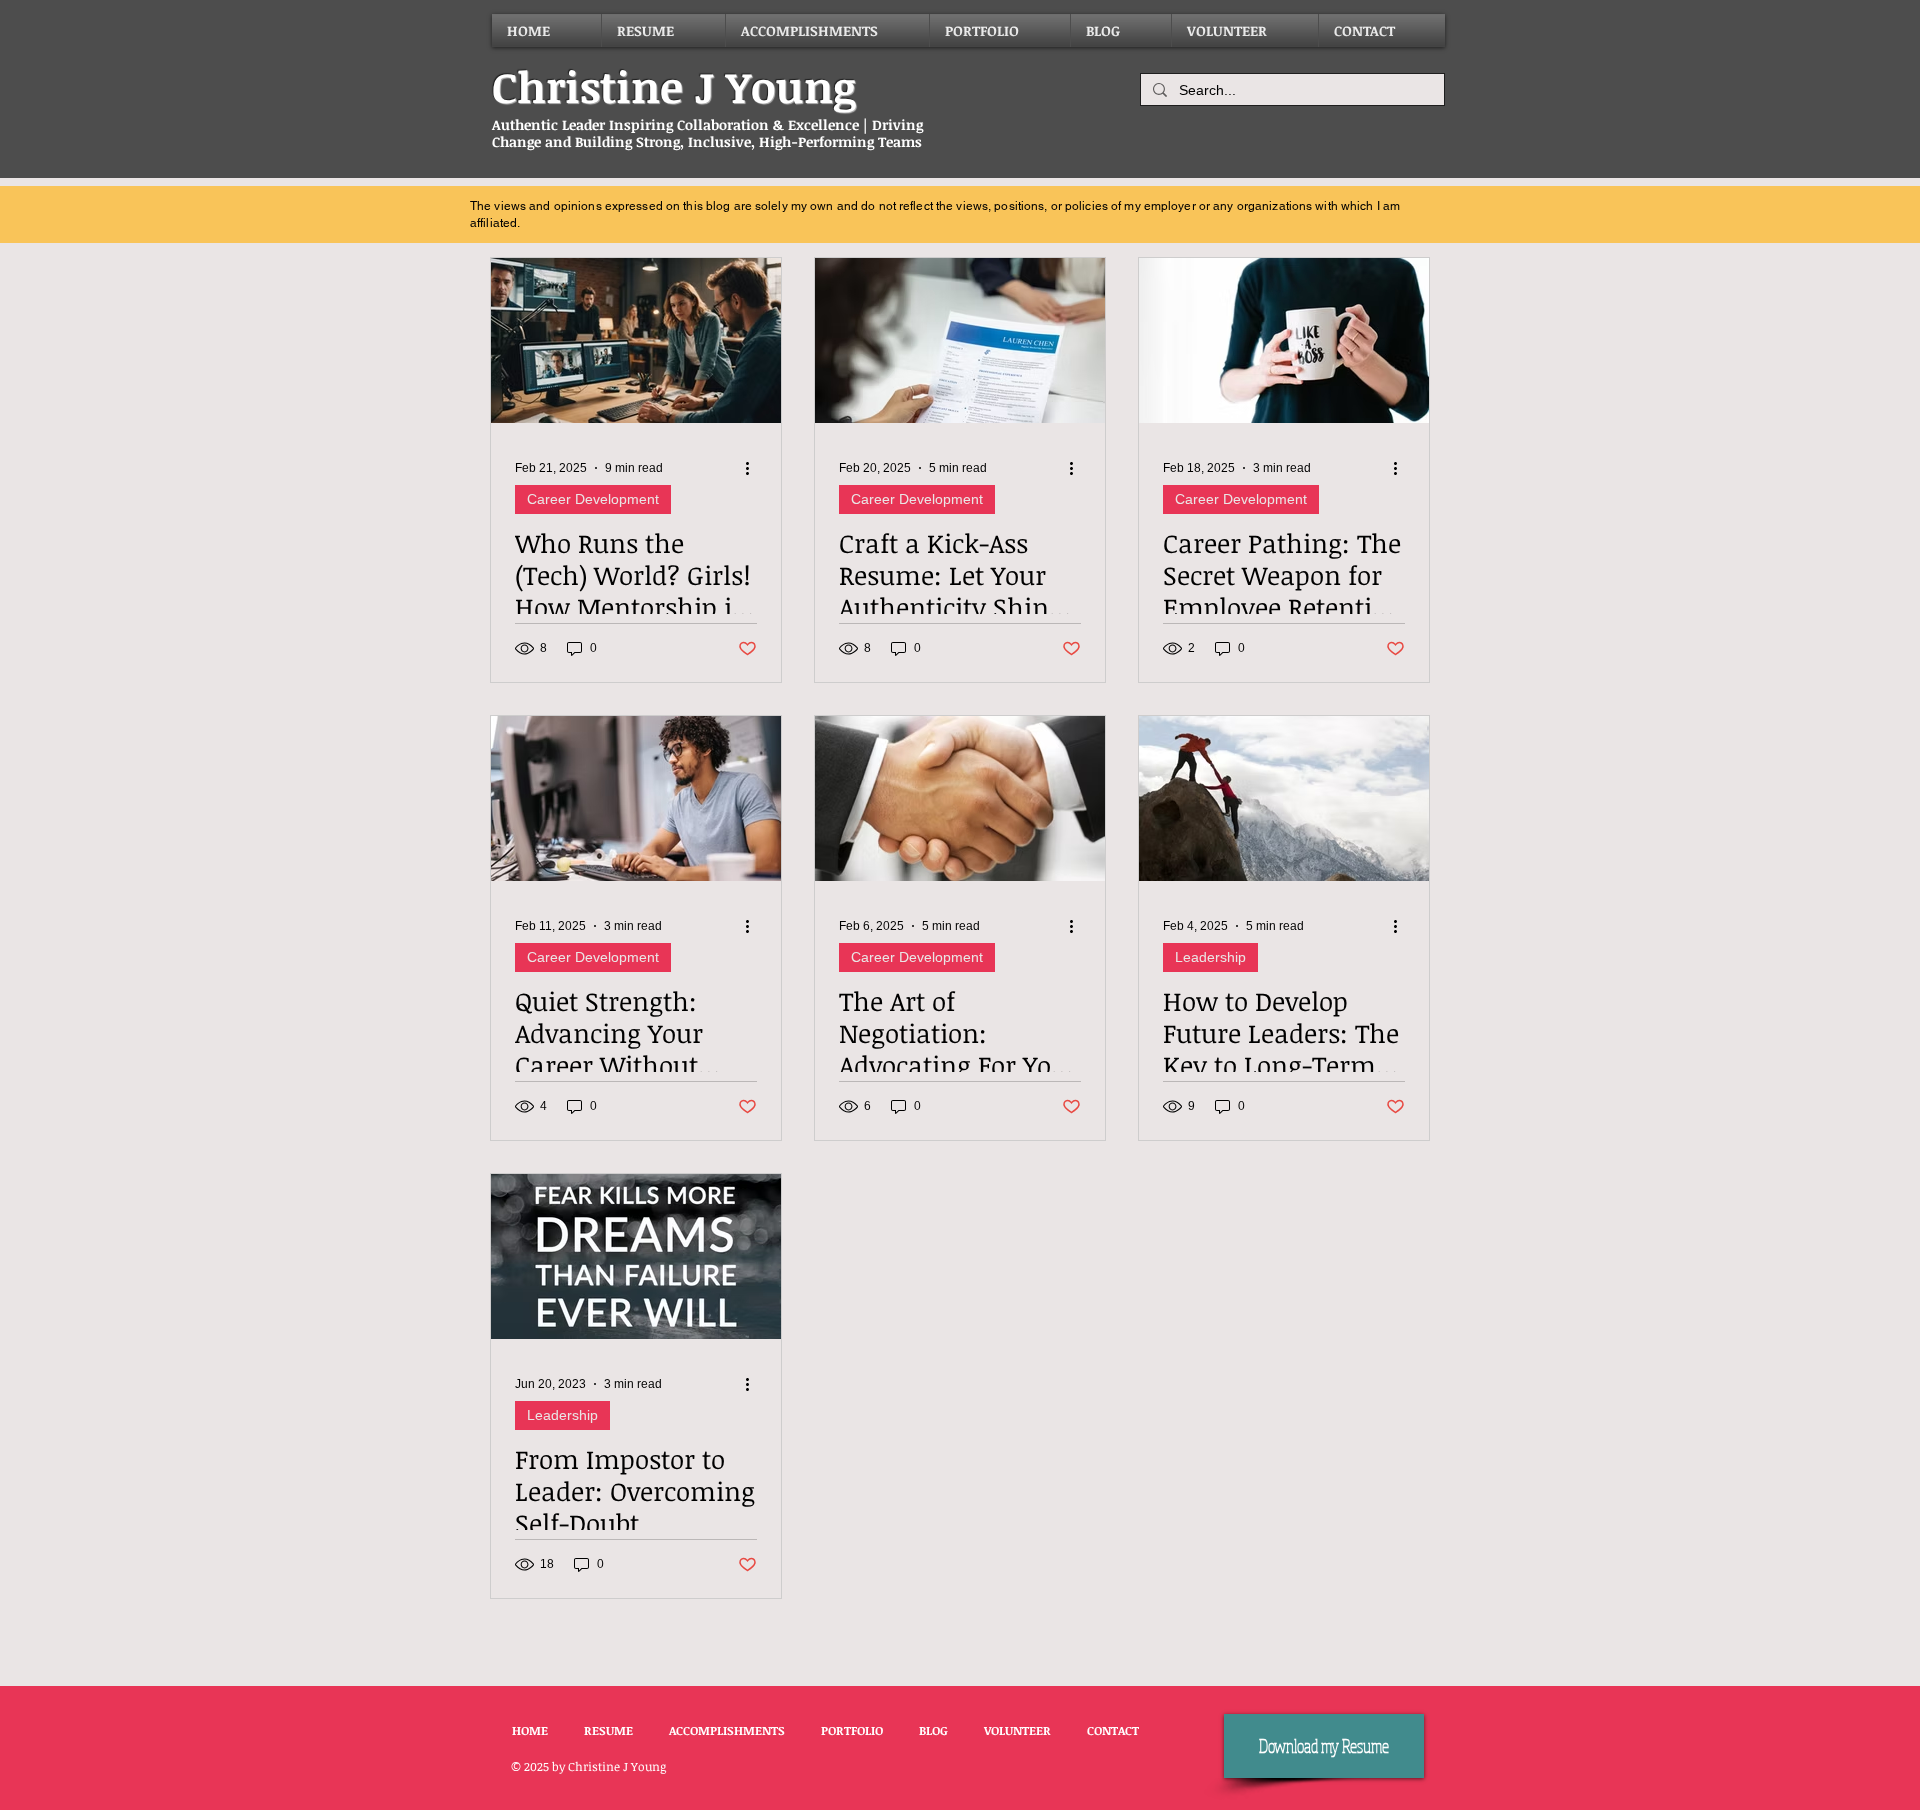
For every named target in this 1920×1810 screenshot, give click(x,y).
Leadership (1210, 957)
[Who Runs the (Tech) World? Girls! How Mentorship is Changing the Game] (636, 340)
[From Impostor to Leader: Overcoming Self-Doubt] (636, 1256)
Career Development (593, 499)
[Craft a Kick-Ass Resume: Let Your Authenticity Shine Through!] (960, 340)
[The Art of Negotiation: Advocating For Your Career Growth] (960, 798)
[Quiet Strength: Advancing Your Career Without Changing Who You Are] (636, 798)
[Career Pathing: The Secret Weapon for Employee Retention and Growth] (1284, 340)
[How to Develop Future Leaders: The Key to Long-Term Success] (1284, 798)
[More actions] (754, 468)
